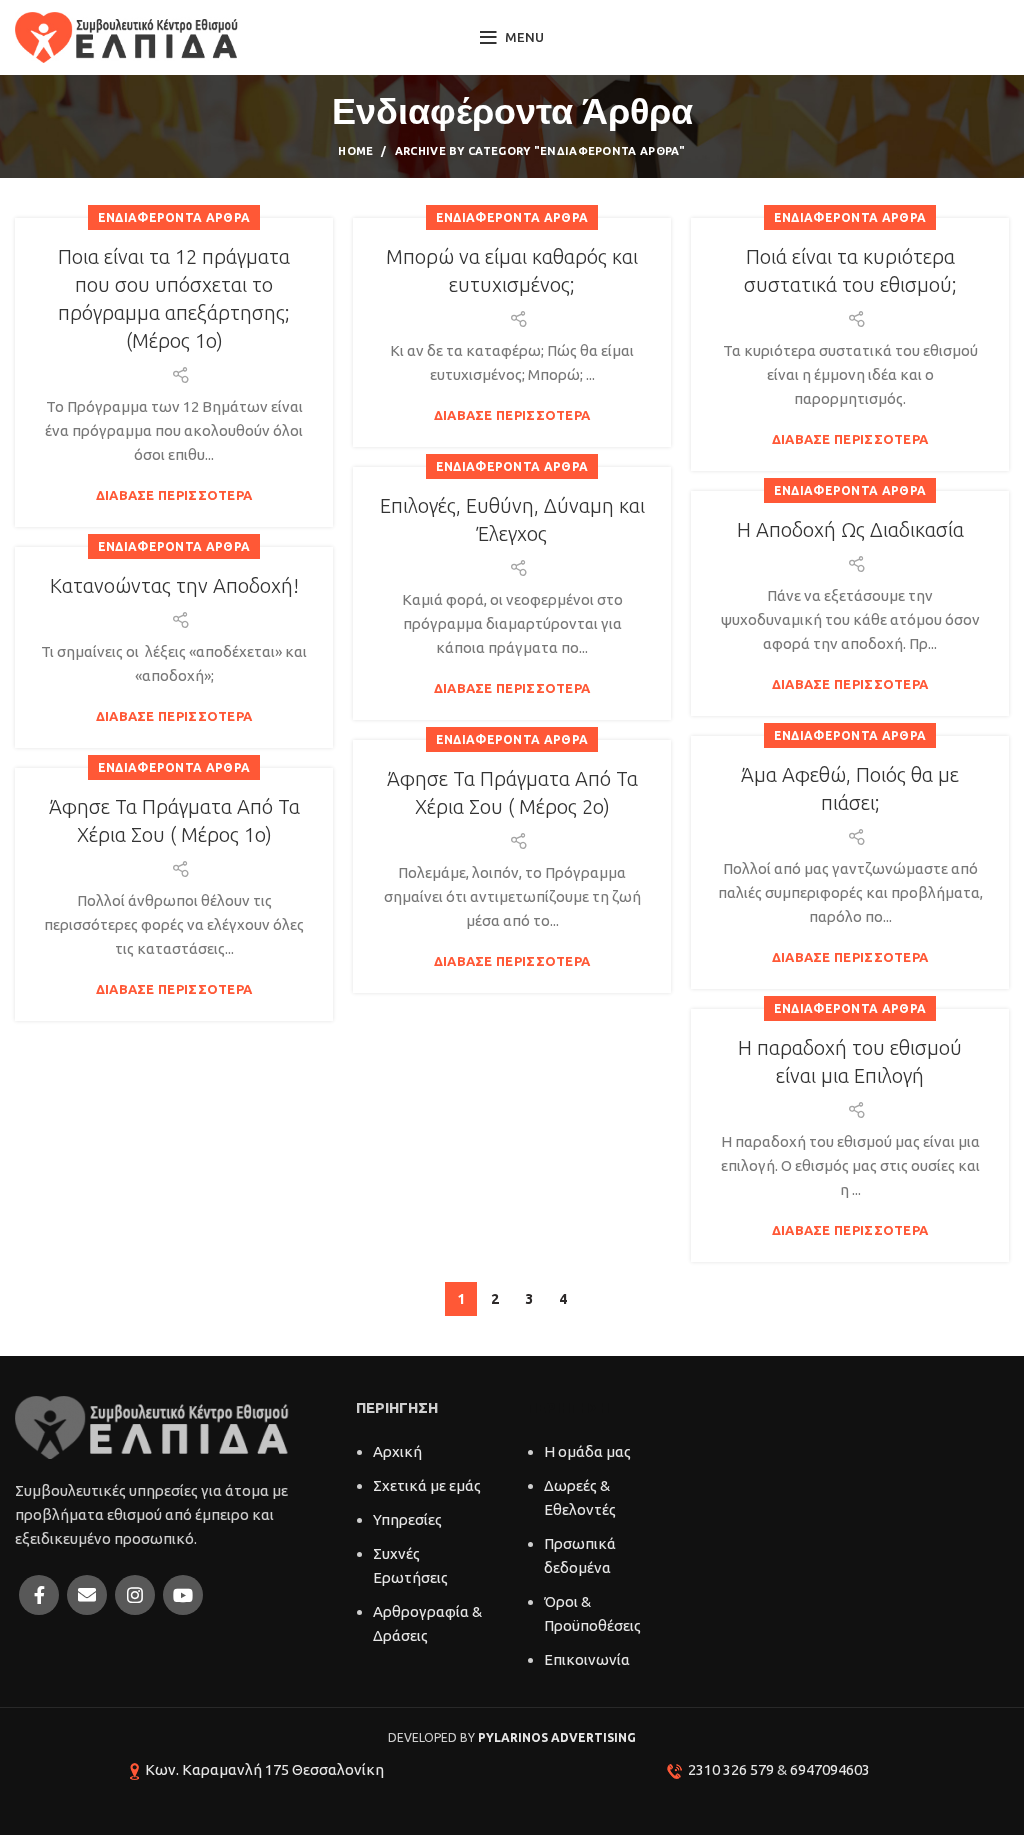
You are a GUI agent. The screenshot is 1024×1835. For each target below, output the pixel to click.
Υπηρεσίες (407, 1519)
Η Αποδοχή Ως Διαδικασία (850, 529)
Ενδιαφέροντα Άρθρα (174, 217)
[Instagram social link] (135, 1595)
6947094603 (830, 1769)
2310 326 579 (731, 1769)
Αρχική (397, 1451)
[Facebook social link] (39, 1595)
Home (355, 151)
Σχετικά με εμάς (427, 1485)
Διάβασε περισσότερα (174, 495)
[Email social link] (87, 1595)
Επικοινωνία (587, 1659)
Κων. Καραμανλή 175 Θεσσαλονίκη (264, 1769)
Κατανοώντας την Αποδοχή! (174, 585)
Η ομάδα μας (587, 1451)
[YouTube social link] (183, 1595)
